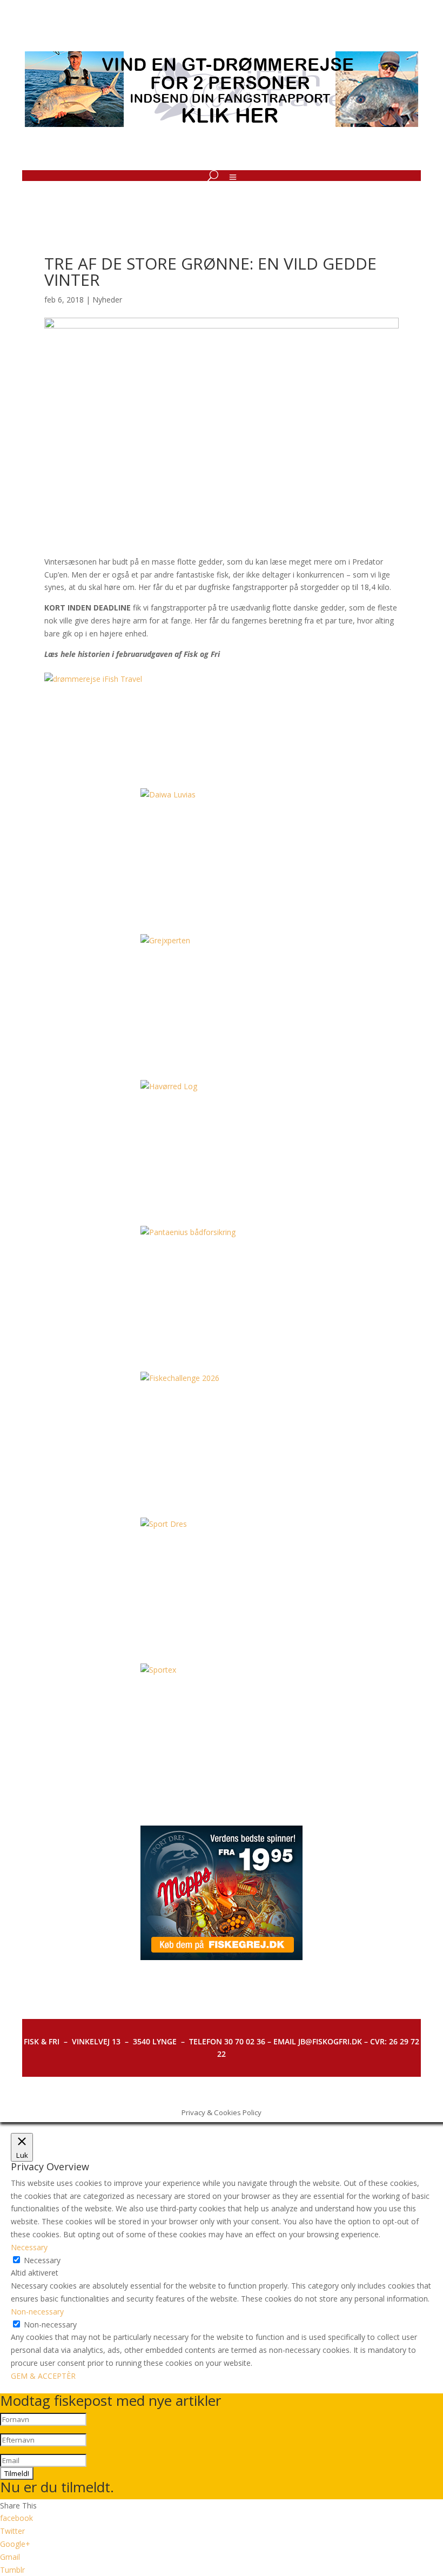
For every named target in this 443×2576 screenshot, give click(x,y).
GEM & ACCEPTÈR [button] (43, 2376)
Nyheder (107, 300)
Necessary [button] (29, 2247)
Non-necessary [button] (37, 2312)
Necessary (42, 2260)
